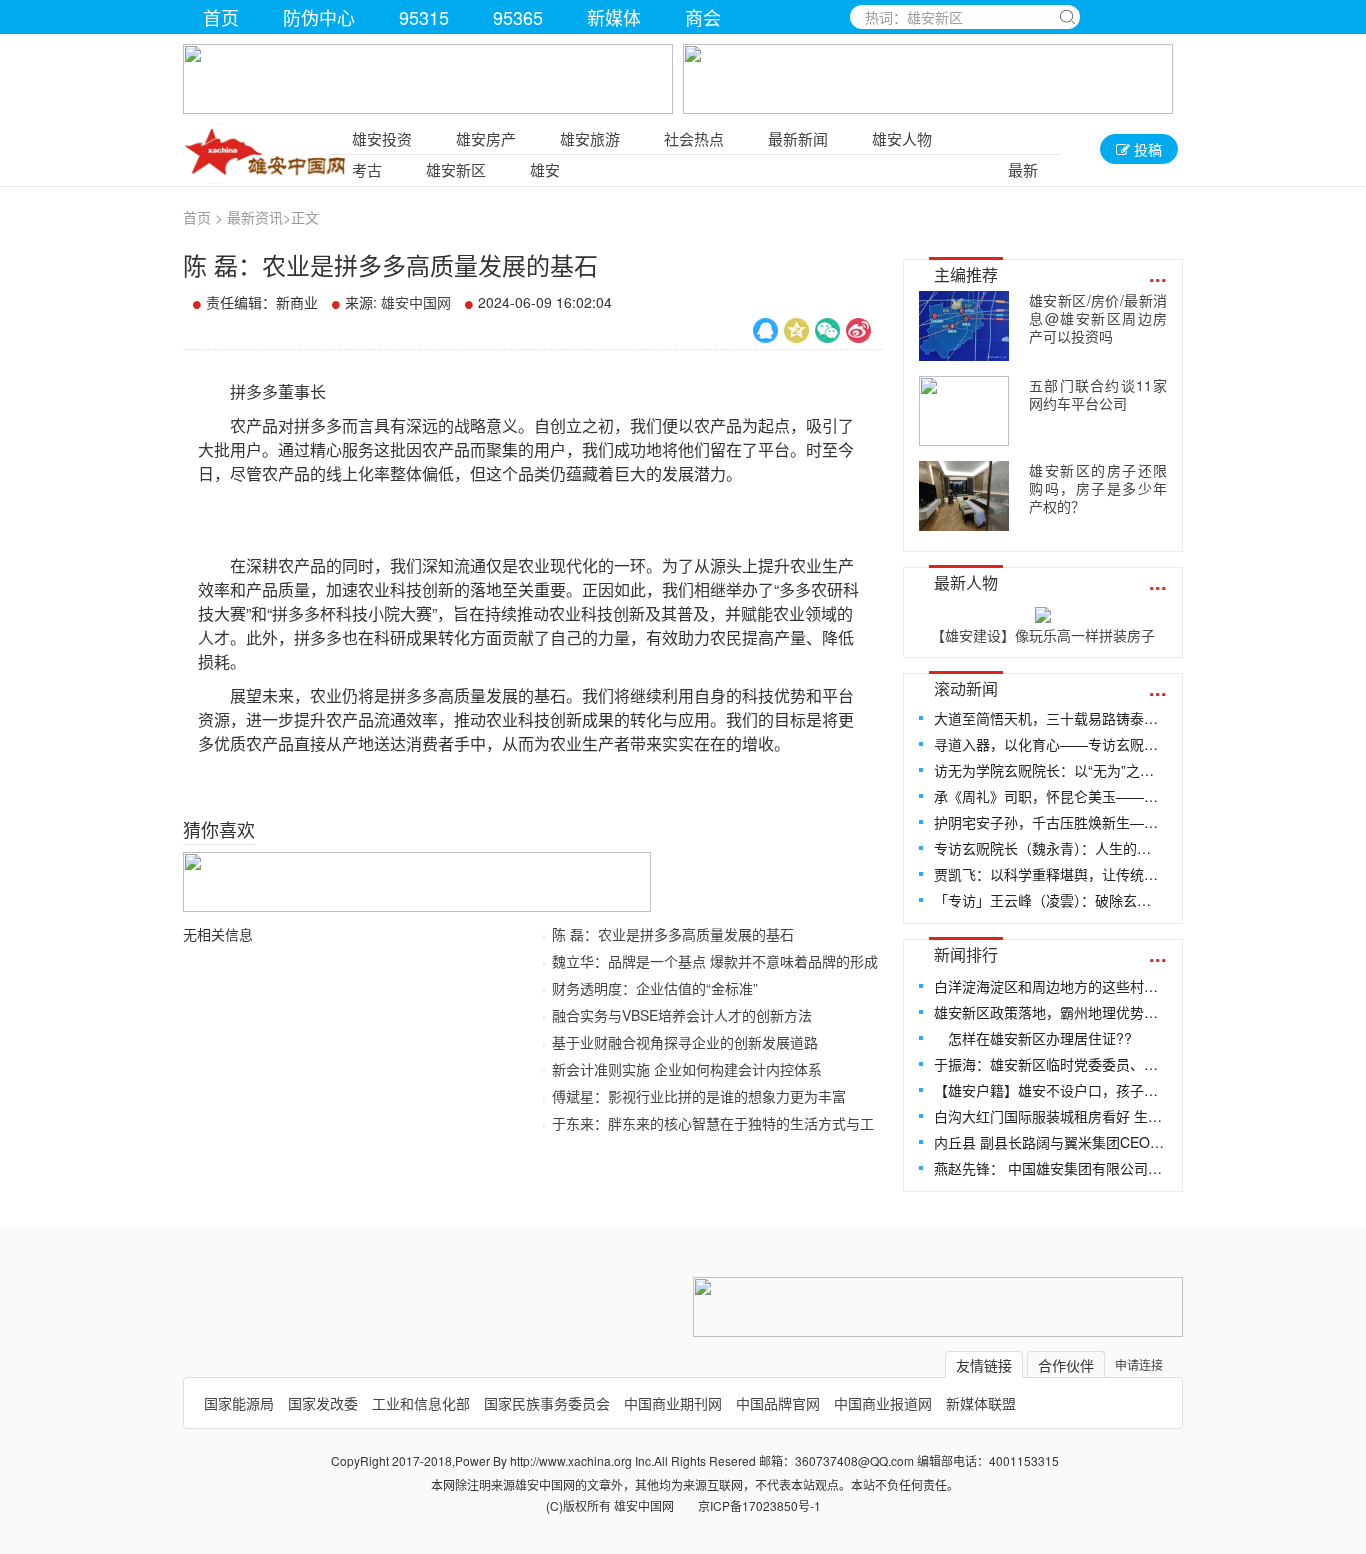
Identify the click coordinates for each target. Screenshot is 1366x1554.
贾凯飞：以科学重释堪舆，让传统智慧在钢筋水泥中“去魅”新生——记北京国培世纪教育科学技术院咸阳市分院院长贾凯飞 (1049, 874)
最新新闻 (798, 138)
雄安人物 (902, 138)
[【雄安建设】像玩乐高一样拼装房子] (1043, 611)
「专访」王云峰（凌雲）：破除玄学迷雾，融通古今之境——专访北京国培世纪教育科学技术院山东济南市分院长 (1049, 900)
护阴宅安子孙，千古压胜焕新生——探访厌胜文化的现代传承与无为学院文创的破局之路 (1049, 822)
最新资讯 (255, 217)
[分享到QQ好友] (765, 330)
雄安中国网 (416, 302)
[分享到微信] (827, 330)
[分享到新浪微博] (858, 330)
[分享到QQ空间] (796, 330)
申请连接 (1139, 1364)
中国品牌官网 (778, 1403)
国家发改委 (323, 1403)
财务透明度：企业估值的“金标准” (655, 988)
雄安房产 (486, 138)
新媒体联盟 (981, 1403)
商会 (703, 17)
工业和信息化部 (421, 1403)
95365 (518, 17)
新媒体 (614, 17)
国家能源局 (239, 1403)
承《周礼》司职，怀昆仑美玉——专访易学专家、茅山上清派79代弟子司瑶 (1049, 796)
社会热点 (694, 138)
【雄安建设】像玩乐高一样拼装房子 (1043, 635)
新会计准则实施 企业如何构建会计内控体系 (687, 1069)
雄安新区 (456, 169)
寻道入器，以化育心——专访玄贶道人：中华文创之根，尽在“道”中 (1049, 744)
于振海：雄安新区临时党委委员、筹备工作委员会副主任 (1049, 1064)
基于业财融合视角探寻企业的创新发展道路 (685, 1042)
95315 (424, 17)
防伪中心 (319, 17)
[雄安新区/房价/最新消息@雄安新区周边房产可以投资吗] (964, 326)
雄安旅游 (590, 138)
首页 (221, 17)
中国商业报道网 (883, 1403)
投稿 (1146, 149)
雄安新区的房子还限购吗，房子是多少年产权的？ (1098, 488)
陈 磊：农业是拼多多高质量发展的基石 (673, 934)
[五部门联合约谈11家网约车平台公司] (964, 411)
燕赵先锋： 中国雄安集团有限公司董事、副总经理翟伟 (1049, 1168)
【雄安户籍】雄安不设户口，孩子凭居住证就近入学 (1049, 1090)
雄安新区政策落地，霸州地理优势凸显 (1049, 1012)
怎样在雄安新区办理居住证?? (1033, 1038)
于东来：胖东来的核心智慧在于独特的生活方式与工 (713, 1123)
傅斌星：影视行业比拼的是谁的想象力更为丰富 (699, 1096)
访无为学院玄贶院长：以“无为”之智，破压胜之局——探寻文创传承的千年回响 (1049, 770)
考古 (367, 169)
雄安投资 (382, 138)
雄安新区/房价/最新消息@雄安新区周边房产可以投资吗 (1098, 318)
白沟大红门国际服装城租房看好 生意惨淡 (1049, 1116)
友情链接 (984, 1365)
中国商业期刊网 (673, 1403)
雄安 (545, 169)
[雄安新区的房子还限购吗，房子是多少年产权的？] (964, 496)
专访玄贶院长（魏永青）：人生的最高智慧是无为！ (1049, 848)
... (1158, 273)
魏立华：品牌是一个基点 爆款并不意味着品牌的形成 (715, 961)
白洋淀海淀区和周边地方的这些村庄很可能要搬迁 (1049, 986)
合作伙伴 (1066, 1365)
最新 (1023, 169)
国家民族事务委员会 (547, 1403)
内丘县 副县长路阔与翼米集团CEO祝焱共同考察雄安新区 (1049, 1142)
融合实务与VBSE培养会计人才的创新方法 (682, 1015)
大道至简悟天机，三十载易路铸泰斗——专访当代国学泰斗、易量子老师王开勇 (1049, 718)
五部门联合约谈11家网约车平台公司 (1098, 394)
